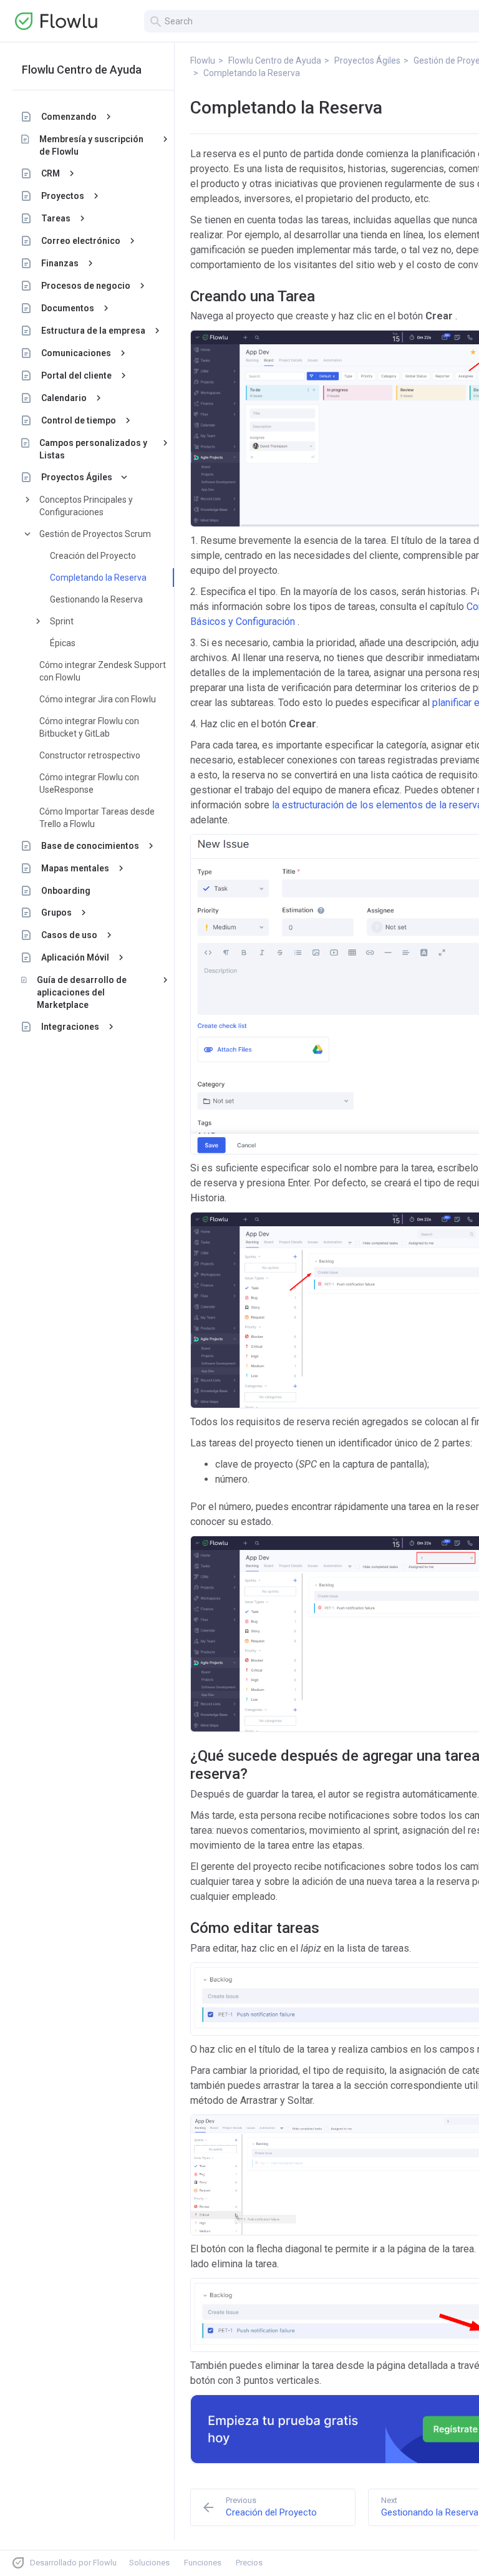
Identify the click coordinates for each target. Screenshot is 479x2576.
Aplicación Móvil (75, 957)
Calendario (64, 398)
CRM (51, 173)
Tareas (56, 218)
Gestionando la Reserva (96, 599)
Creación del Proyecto (93, 556)
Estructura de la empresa (93, 331)
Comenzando (69, 117)
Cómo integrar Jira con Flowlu (98, 699)
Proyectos (63, 196)
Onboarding (66, 891)
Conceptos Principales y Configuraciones (86, 506)
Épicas (63, 643)
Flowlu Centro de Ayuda (82, 70)
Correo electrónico (81, 241)
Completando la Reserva (98, 578)
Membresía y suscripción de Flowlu (91, 145)
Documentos (68, 308)
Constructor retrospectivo (90, 755)
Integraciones (70, 1027)
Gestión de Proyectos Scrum (95, 534)
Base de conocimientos (90, 846)
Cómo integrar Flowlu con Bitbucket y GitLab (89, 727)
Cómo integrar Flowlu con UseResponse (89, 783)
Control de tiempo (79, 420)
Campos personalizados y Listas (93, 449)
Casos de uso (69, 935)
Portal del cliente (76, 375)
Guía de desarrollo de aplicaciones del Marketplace (82, 992)
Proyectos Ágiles (77, 477)
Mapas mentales (75, 868)
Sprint (62, 621)
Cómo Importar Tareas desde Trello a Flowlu (97, 818)
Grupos (56, 913)
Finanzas (60, 263)
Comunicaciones (76, 353)
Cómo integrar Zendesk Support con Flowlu (103, 671)
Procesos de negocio (86, 286)
